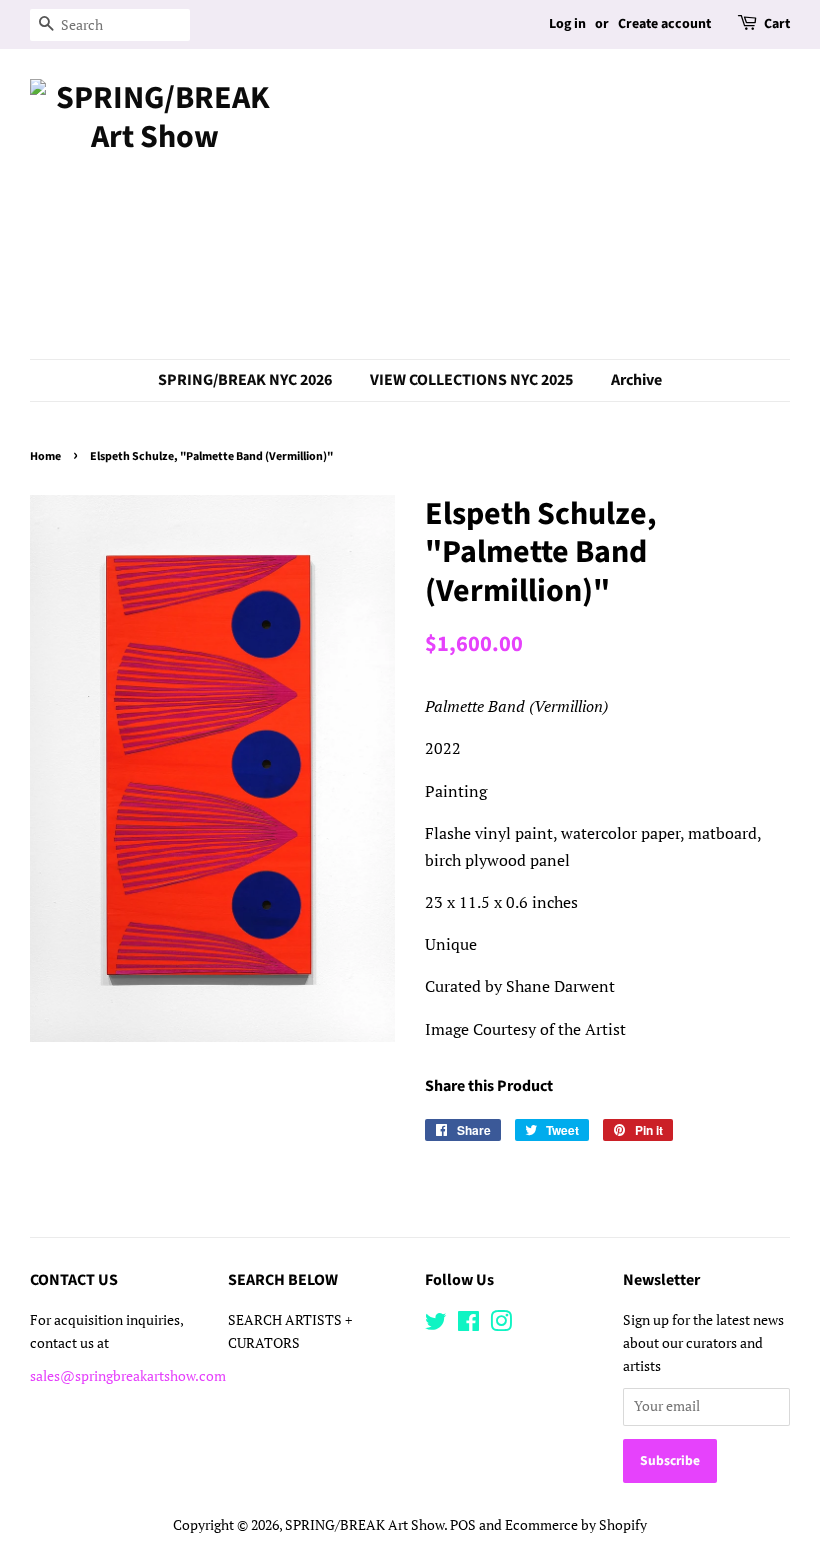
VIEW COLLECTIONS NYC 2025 (471, 380)
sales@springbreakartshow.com (128, 1376)
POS (463, 1525)
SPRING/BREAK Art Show (364, 1525)
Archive (636, 380)
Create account (664, 24)
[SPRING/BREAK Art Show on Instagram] (501, 1325)
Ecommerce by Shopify (576, 1525)
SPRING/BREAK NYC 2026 (245, 380)
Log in (567, 24)
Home (45, 456)
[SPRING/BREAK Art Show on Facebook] (468, 1325)
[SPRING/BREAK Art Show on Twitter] (436, 1325)
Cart (777, 24)
